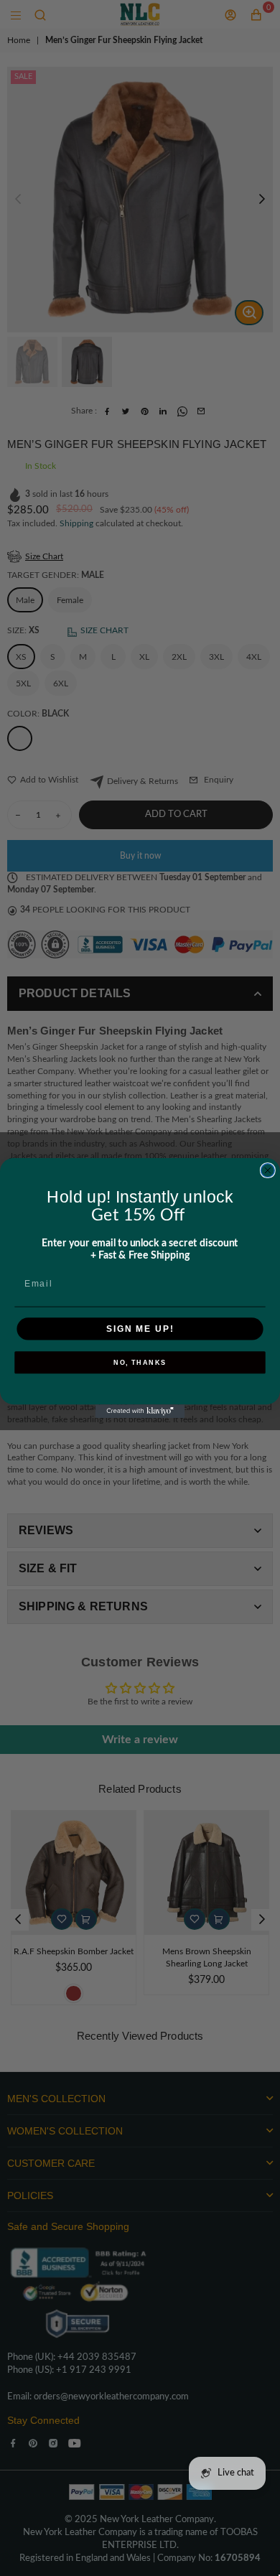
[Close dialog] (267, 1171)
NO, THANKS (140, 1363)
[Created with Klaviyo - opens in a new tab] (140, 1411)
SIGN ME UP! (140, 1329)
